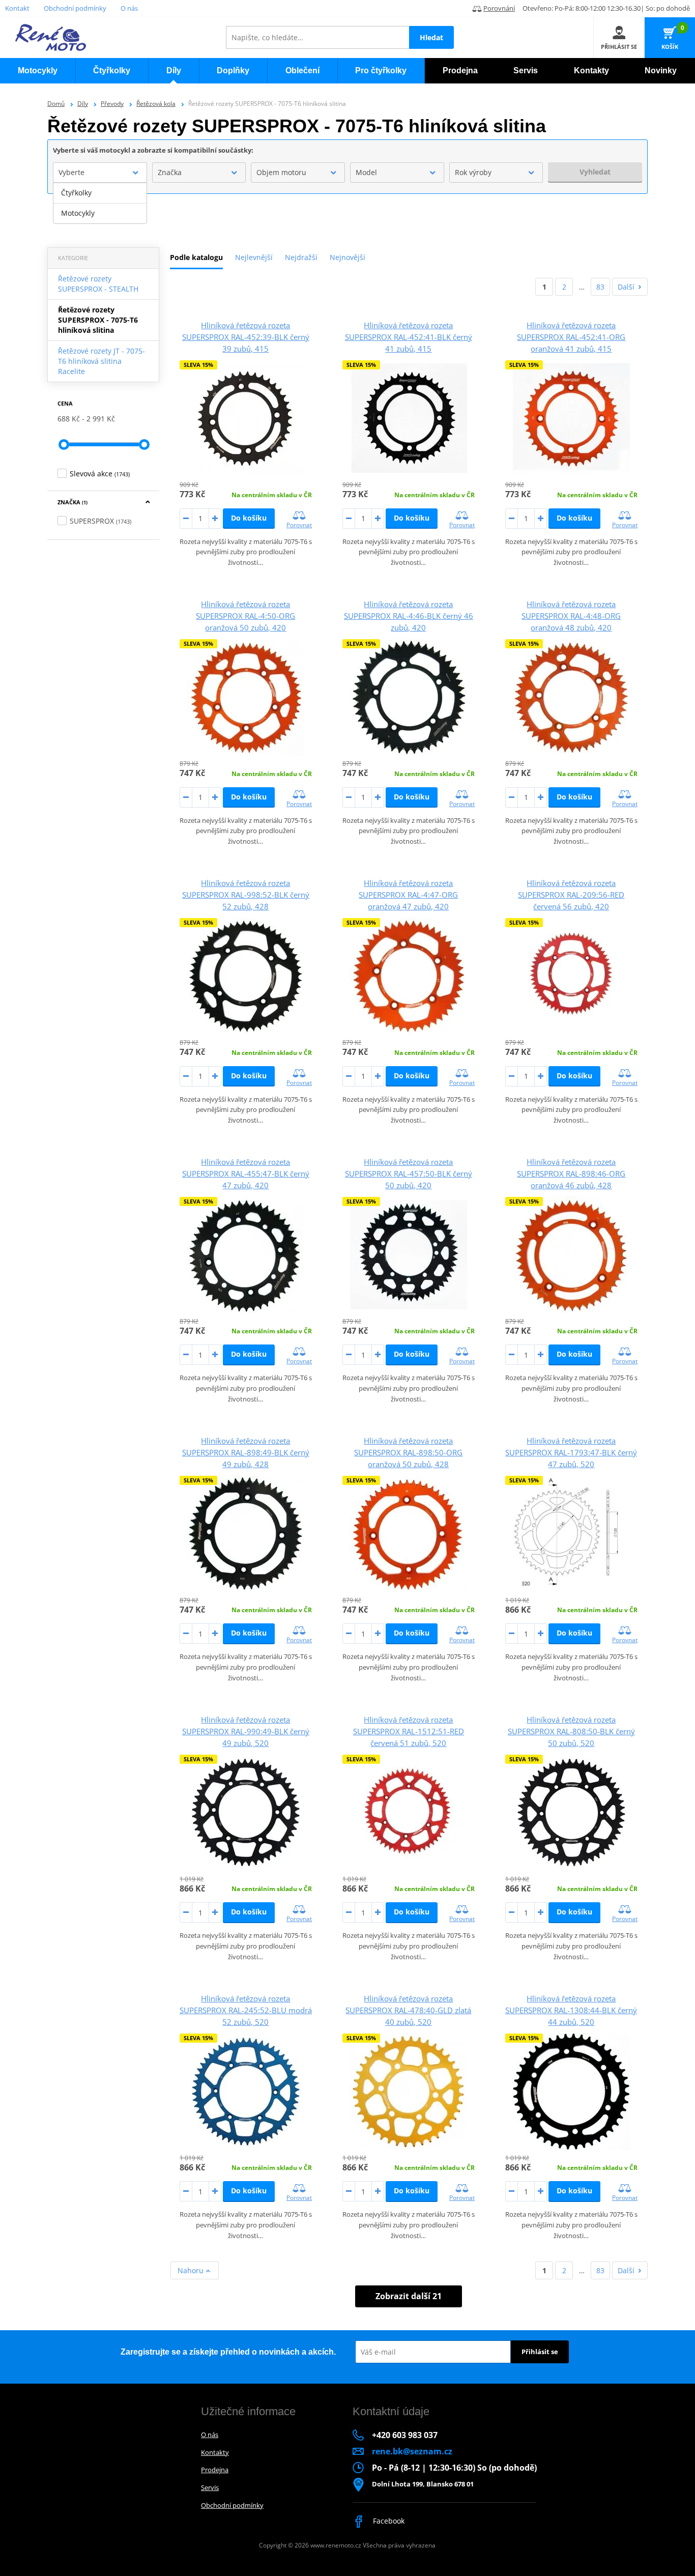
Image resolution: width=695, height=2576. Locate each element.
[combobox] (100, 173)
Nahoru (192, 2270)
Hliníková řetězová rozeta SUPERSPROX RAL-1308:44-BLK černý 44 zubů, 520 (571, 2010)
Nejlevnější (254, 257)
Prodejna (215, 2470)
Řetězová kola (156, 104)
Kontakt (17, 8)
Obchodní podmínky (75, 8)
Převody (112, 104)
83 (600, 287)
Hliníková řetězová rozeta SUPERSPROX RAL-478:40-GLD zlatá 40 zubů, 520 (408, 2010)
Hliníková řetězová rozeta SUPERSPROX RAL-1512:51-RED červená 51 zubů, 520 (409, 1731)
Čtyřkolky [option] (76, 193)
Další (626, 287)
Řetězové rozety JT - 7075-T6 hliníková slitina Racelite (102, 361)
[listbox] (100, 203)
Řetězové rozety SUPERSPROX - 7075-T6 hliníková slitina (98, 320)
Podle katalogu (196, 257)
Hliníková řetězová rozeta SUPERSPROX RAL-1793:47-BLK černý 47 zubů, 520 (571, 1452)
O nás (129, 8)
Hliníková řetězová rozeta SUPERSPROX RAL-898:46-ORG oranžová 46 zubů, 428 (571, 1173)
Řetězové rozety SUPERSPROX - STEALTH (98, 284)
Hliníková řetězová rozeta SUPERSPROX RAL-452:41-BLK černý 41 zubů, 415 (409, 337)
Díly (83, 104)
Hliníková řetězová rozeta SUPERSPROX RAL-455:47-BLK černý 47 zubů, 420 (246, 1173)
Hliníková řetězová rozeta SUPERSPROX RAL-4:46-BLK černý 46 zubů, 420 (409, 616)
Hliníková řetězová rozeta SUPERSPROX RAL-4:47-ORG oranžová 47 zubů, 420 (408, 895)
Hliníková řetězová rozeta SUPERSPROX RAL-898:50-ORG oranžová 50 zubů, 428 (408, 1452)
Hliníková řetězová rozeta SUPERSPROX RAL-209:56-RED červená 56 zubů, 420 (571, 895)
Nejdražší (301, 257)
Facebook (388, 2521)
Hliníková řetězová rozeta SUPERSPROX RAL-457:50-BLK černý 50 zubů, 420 (409, 1173)
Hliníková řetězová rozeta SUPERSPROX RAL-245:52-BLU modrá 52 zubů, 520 (246, 2010)
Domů (56, 104)
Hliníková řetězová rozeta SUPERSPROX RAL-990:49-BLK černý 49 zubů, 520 (246, 1731)
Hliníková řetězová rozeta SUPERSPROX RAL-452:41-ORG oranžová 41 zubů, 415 (571, 337)
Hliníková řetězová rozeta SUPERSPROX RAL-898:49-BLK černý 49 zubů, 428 (246, 1452)
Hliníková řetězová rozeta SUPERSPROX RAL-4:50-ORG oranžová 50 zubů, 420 (245, 616)
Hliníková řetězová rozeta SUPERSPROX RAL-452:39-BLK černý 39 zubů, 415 (246, 337)
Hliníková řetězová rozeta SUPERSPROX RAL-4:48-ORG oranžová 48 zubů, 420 (571, 616)
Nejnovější (347, 257)
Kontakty (215, 2452)
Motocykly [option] (78, 213)
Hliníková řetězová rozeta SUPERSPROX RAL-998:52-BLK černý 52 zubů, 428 (246, 895)
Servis (210, 2487)
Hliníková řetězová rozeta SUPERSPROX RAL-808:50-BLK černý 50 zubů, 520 (571, 1731)
